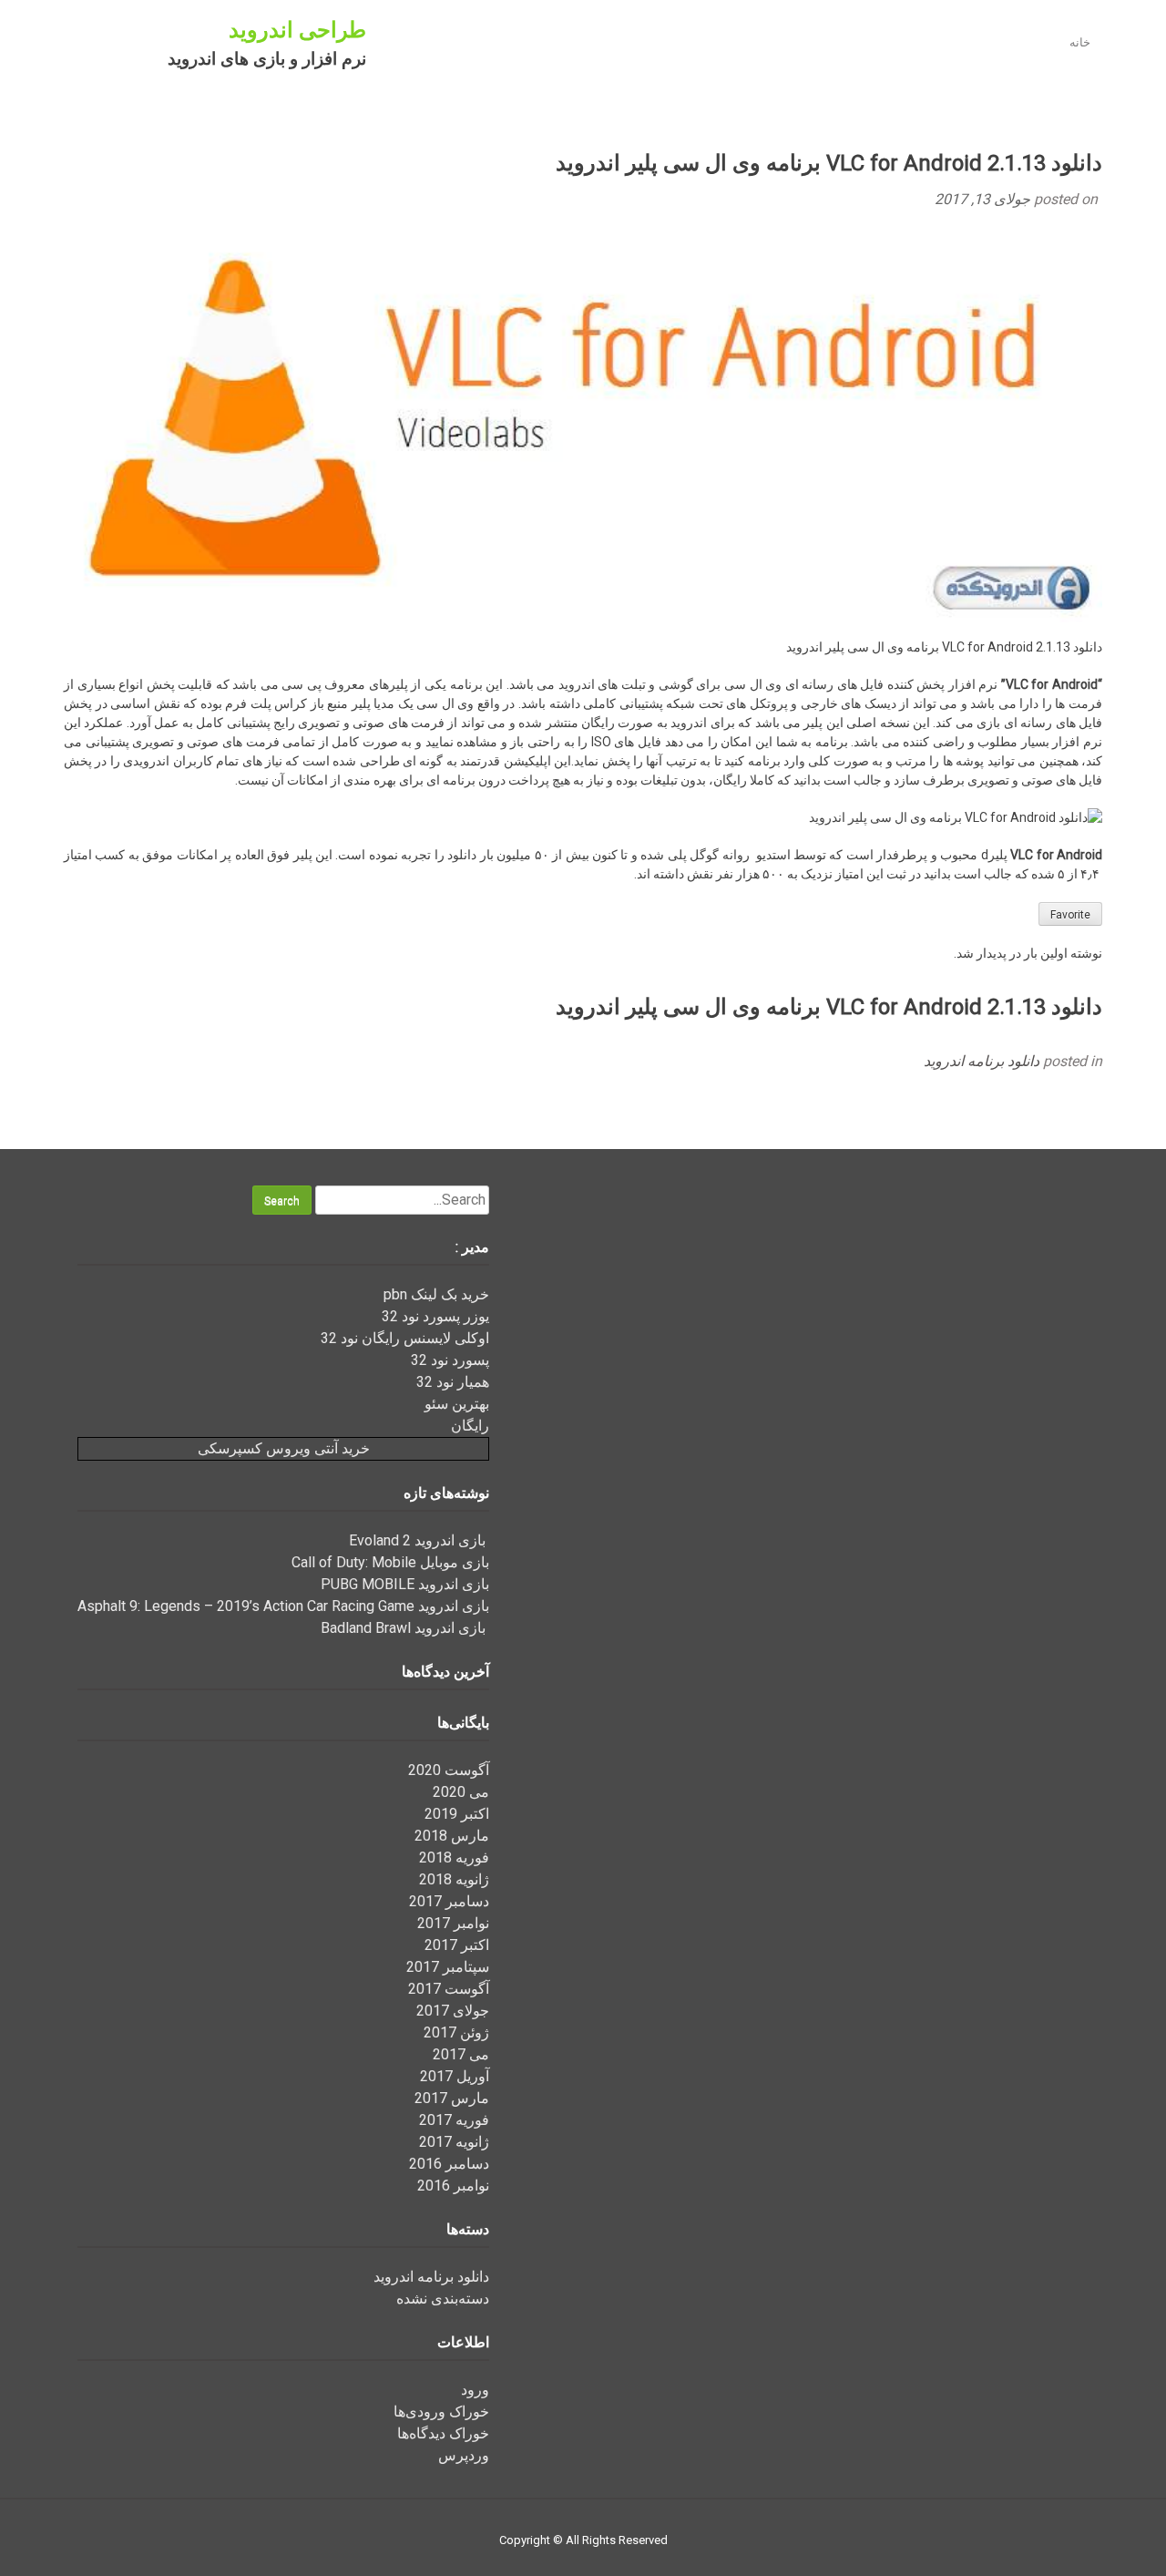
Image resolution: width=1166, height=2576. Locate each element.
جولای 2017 (453, 2011)
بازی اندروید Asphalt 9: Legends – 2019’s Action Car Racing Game (283, 1606)
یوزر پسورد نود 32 (435, 1316)
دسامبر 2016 (449, 2164)
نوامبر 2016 (453, 2186)
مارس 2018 (452, 1836)
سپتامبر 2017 (448, 1967)
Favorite (1070, 915)
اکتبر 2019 (457, 1814)
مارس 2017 (452, 2098)
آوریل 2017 (455, 2076)
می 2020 (461, 1792)
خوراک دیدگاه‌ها (443, 2433)
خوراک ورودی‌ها (441, 2412)
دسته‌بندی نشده (443, 2299)
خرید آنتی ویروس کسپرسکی (284, 1448)
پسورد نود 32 (450, 1360)
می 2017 (461, 2054)
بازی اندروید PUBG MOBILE (405, 1584)
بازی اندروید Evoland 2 (419, 1540)
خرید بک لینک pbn (436, 1294)
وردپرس (464, 2455)
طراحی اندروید (297, 30)
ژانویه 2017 (454, 2142)
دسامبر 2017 (449, 1901)
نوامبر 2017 (453, 1923)
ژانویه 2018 (454, 1879)
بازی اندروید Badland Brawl (405, 1628)
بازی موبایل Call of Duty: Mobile (390, 1562)
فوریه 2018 (454, 1858)
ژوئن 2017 (456, 2032)
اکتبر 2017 (457, 1945)
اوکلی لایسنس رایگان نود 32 (405, 1338)
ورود (475, 2390)
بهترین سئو (457, 1404)
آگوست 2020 (449, 1770)
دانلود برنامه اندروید (982, 1061)
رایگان (470, 1426)
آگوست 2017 (449, 1989)
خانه (1080, 42)
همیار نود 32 (453, 1382)
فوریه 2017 (454, 2120)
